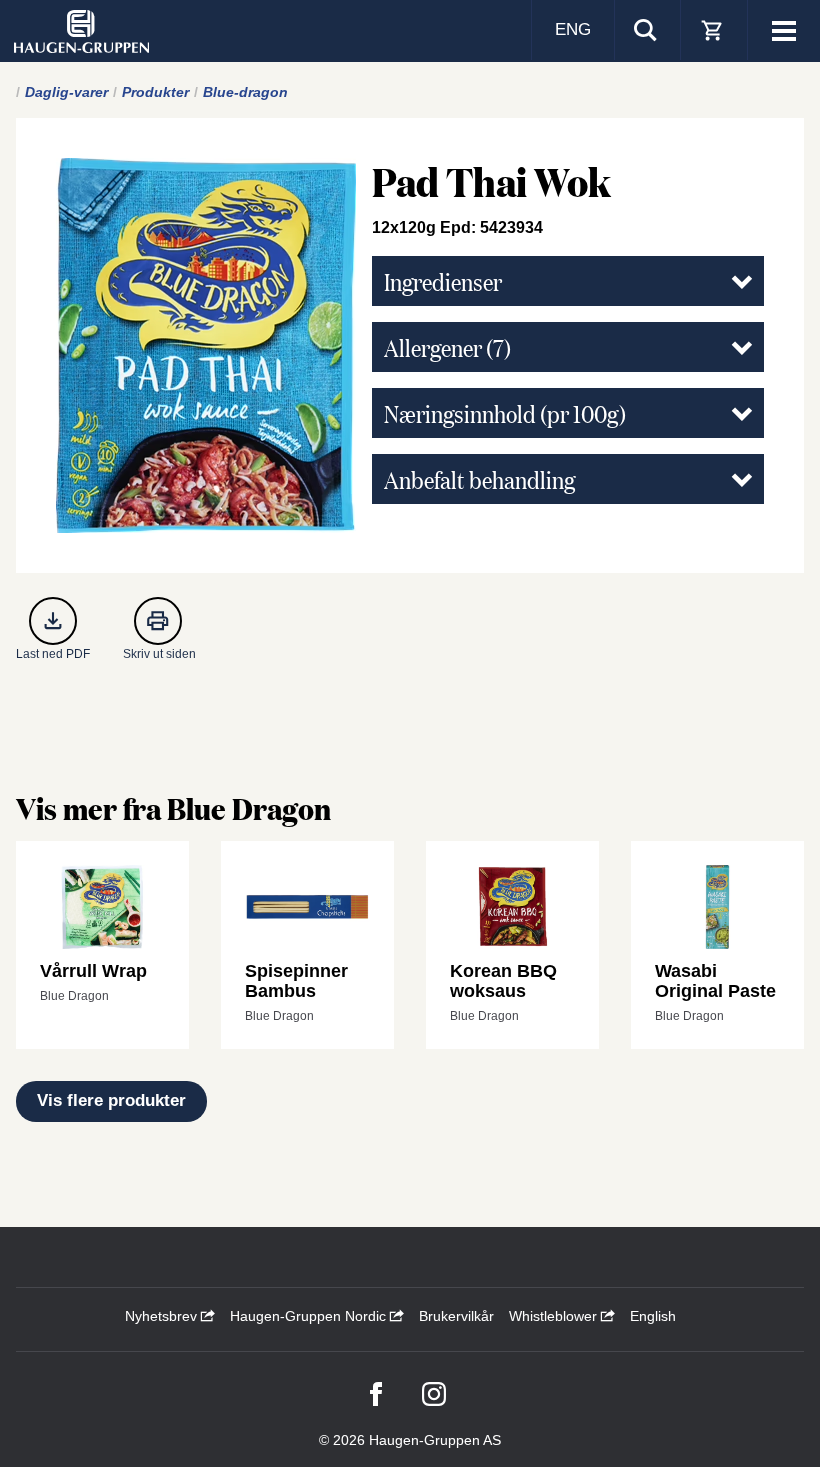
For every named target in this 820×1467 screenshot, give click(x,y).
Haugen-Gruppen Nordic (310, 1316)
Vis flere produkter (111, 1100)
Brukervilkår (456, 1316)
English (653, 1316)
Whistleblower (555, 1316)
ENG (573, 29)
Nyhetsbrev (163, 1316)
